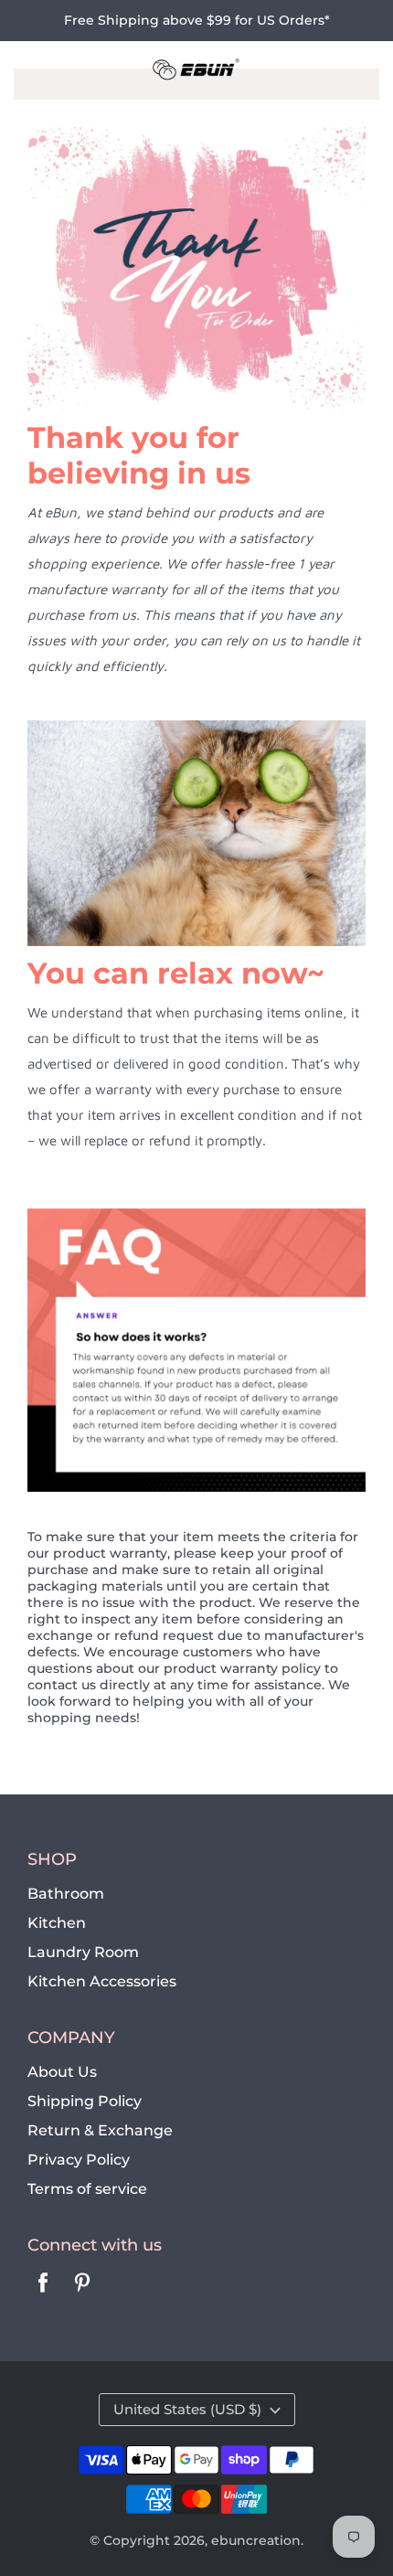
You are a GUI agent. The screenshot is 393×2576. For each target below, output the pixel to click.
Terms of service (87, 2189)
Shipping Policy (85, 2101)
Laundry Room (83, 1952)
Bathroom (66, 1894)
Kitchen (57, 1923)
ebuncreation (256, 2540)
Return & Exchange (100, 2130)
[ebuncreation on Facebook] (43, 2295)
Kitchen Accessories (102, 1981)
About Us (62, 2072)
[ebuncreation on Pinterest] (82, 2295)
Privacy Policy (79, 2160)
